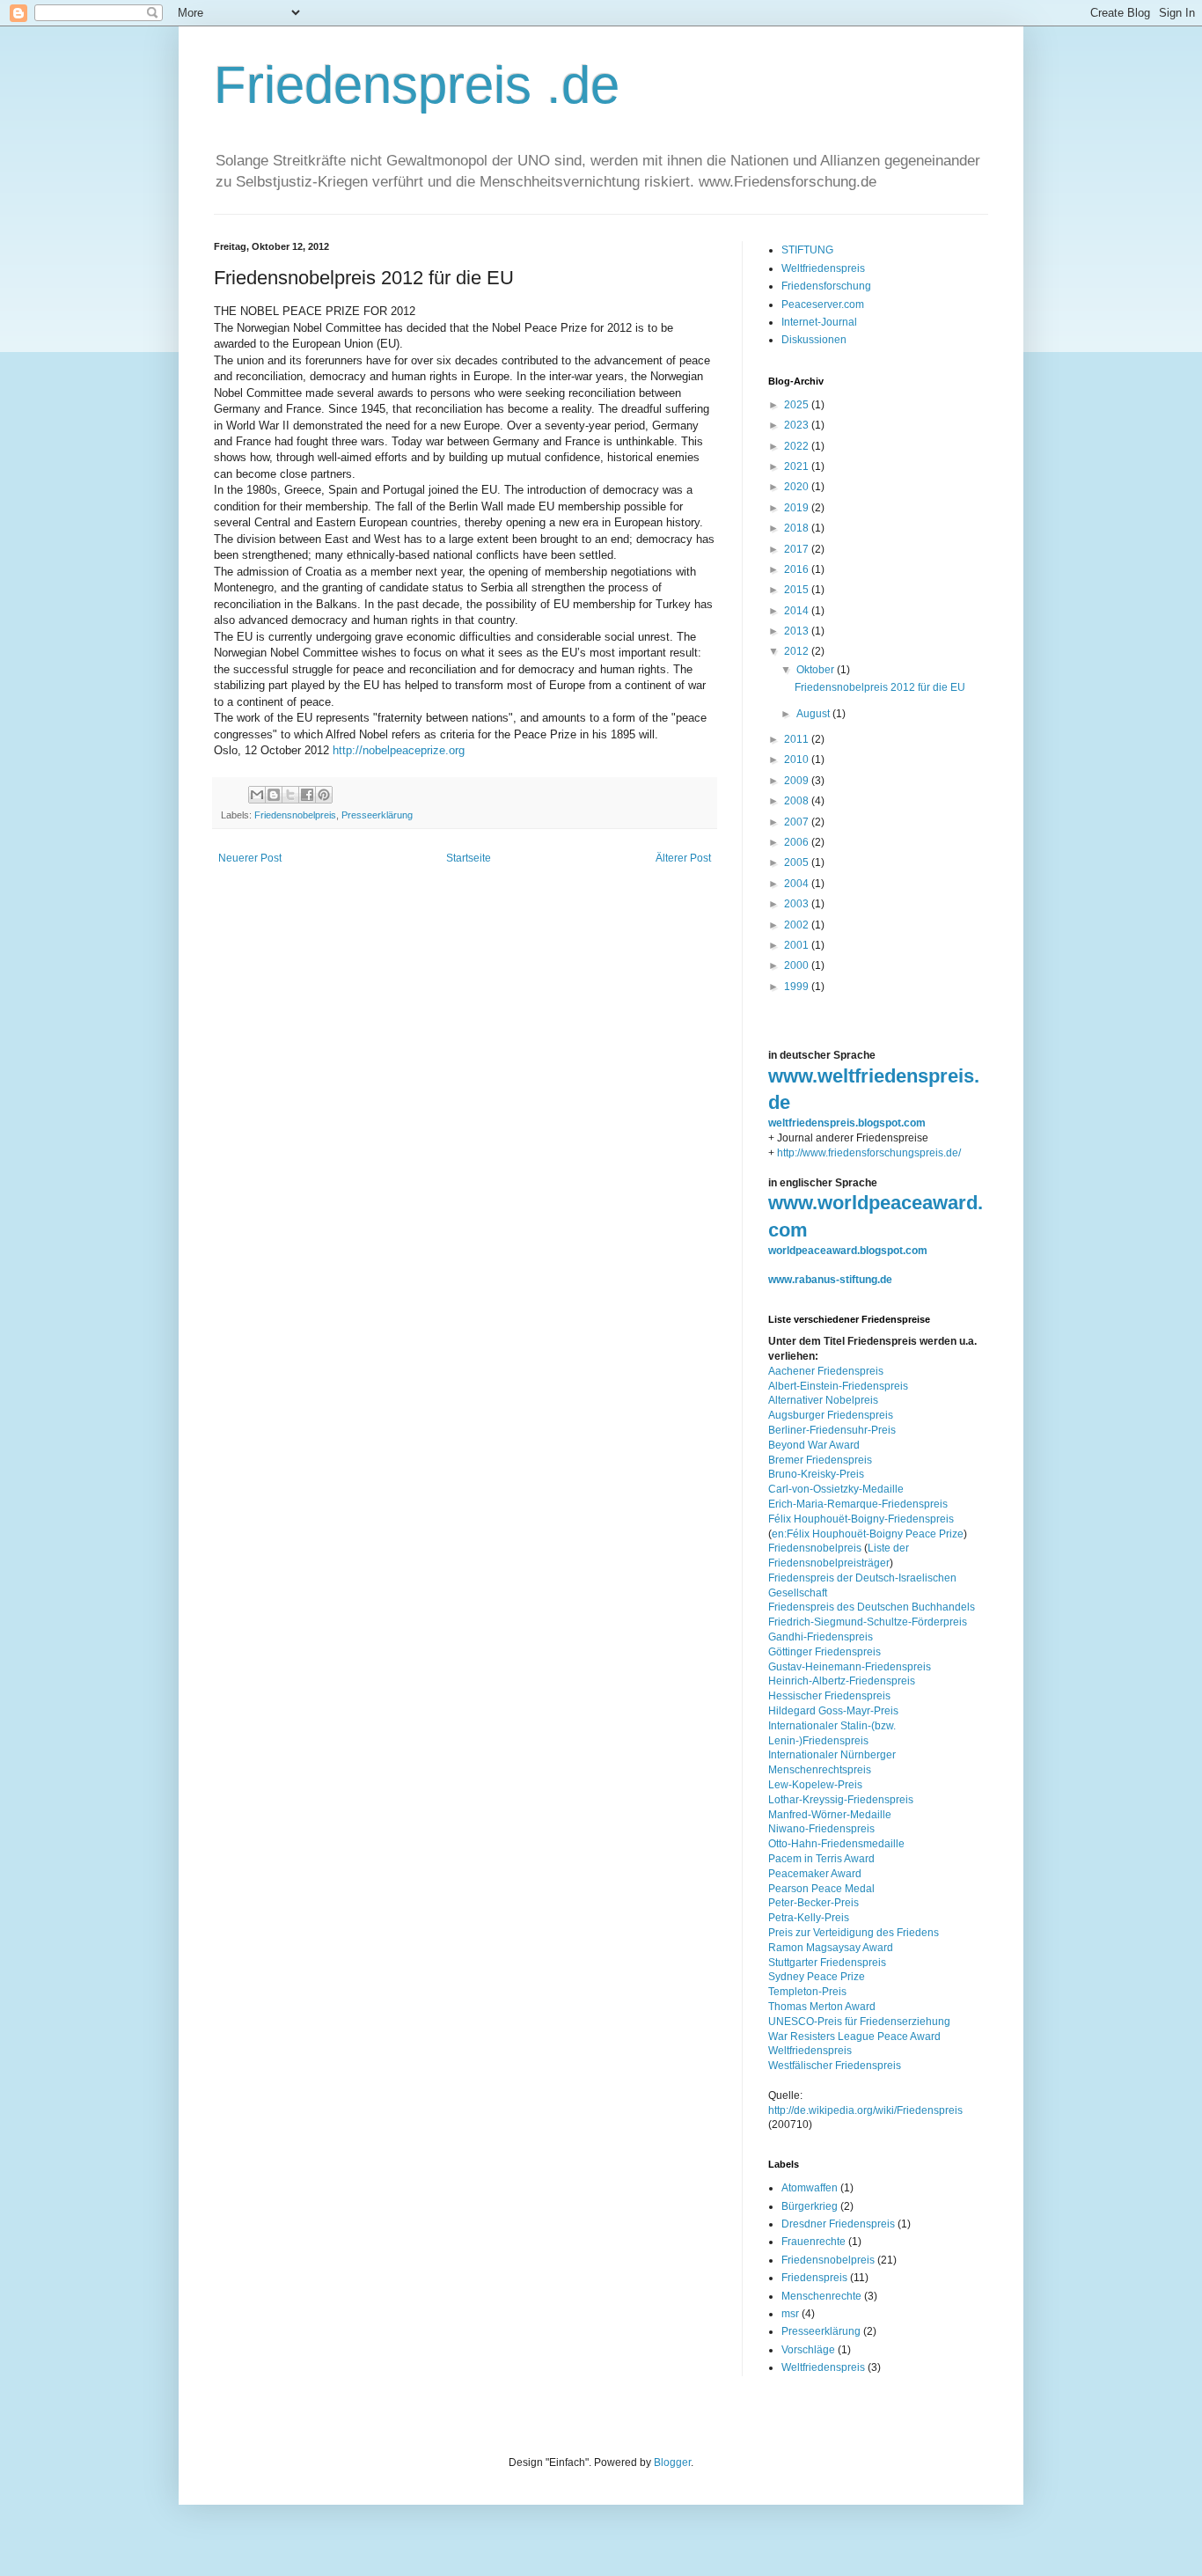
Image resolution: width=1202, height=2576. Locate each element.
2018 (798, 528)
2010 (798, 760)
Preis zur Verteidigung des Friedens (854, 1933)
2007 (798, 822)
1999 (798, 987)
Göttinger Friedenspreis (825, 1652)
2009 (798, 781)
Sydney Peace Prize (817, 1977)
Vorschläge (808, 2350)
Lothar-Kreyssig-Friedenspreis (841, 1800)
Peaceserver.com (823, 305)
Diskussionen (814, 340)
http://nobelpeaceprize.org (399, 750)
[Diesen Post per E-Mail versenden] (257, 795)
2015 (798, 590)
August (814, 714)
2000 (798, 965)
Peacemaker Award (815, 1874)
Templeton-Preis (807, 1992)
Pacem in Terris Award (821, 1859)
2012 (798, 651)
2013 (798, 631)
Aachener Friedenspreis (826, 1371)
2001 (798, 945)
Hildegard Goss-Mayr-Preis (833, 1711)
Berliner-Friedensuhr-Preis (832, 1430)
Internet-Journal (819, 322)
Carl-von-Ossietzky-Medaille (836, 1489)
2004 (798, 884)
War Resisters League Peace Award (854, 2037)
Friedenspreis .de (417, 85)
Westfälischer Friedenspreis (835, 2066)
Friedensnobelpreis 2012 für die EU (880, 687)
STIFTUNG (807, 250)
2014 (798, 611)
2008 (798, 801)
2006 (798, 842)
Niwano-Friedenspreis (821, 1829)
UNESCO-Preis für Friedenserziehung (859, 2022)
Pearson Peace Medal (821, 1889)
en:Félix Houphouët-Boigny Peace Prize (868, 1534)
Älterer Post (683, 858)
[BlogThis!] (274, 795)
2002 (798, 925)
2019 (798, 508)
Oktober (817, 670)
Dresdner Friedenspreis (838, 2224)
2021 (798, 466)
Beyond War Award (814, 1445)
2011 (798, 739)
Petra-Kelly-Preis (809, 1918)
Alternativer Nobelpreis (823, 1400)
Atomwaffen (810, 2188)
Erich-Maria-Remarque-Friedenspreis (858, 1504)
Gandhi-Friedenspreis (821, 1637)
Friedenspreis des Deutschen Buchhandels (872, 1607)
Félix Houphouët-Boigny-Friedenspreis (861, 1519)
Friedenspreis (814, 2278)
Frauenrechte (814, 2242)
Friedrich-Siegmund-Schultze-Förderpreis (868, 1622)
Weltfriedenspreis (823, 268)
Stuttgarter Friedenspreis (827, 1963)
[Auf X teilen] (290, 795)
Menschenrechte (821, 2296)
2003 (798, 904)
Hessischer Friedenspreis (829, 1696)
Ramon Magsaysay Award (831, 1948)
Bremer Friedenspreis (820, 1460)
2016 (798, 569)
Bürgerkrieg (810, 2206)
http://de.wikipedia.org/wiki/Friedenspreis (865, 2110)
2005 (798, 862)
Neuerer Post (250, 858)
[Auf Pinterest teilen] (324, 795)
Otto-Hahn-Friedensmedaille (836, 1844)
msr (790, 2314)
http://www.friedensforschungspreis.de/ (869, 1153)
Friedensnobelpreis (295, 815)
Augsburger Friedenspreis (831, 1415)
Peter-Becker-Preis (814, 1903)
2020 (798, 487)
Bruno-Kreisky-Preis (816, 1474)
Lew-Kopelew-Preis (815, 1785)
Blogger (672, 2462)
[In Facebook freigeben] (307, 795)
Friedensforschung (826, 286)
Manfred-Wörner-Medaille (830, 1815)
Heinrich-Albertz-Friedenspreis (842, 1681)
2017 (798, 549)
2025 (798, 405)
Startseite (469, 858)
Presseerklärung (377, 815)
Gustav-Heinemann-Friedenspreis (850, 1667)
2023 (798, 425)
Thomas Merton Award (822, 2007)
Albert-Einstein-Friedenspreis (838, 1386)
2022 (798, 446)
